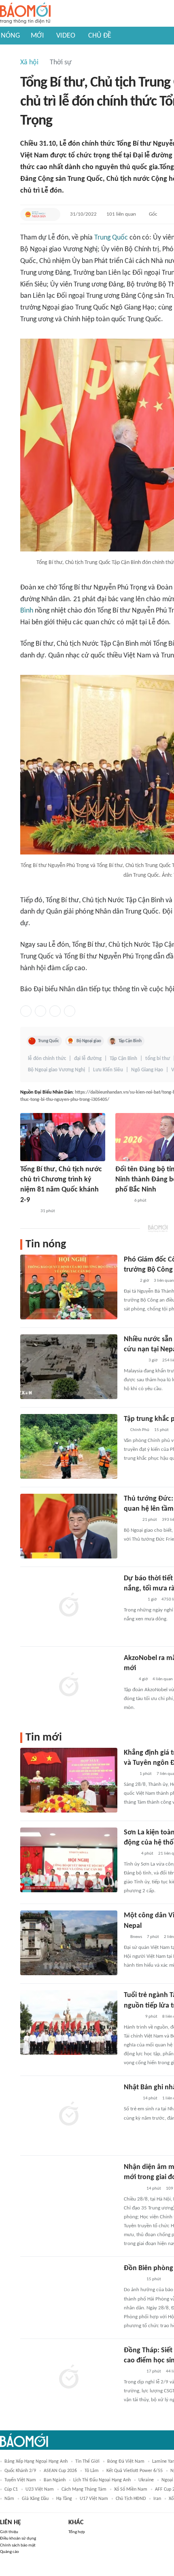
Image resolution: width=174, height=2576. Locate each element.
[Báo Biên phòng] (133, 2189)
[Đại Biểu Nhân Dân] (35, 214)
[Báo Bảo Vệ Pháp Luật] (129, 1281)
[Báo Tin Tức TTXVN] (129, 1774)
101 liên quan (121, 214)
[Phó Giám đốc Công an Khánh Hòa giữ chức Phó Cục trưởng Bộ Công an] (69, 1287)
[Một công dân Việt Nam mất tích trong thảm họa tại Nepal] (69, 1943)
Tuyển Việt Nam (20, 2480)
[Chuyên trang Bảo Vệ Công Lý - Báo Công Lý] (130, 1854)
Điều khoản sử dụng (18, 2539)
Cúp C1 (11, 2489)
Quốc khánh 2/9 (20, 2471)
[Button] (52, 214)
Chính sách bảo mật (18, 2545)
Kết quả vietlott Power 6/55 (135, 2471)
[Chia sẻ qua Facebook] (26, 1011)
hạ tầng (64, 2499)
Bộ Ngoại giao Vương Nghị (56, 1070)
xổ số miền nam (131, 2489)
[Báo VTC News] (133, 1600)
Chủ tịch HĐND (131, 2499)
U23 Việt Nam (40, 2489)
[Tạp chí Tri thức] (129, 1679)
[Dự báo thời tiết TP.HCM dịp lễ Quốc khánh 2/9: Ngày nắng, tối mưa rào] (69, 1606)
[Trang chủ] (25, 14)
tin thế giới (87, 2462)
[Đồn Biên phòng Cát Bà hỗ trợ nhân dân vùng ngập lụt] (69, 2296)
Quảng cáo (10, 2552)
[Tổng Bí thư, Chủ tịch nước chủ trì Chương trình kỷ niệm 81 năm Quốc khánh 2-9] (63, 1137)
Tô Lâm (92, 2471)
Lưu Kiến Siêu (108, 1070)
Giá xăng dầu (35, 2499)
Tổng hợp (77, 2532)
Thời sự (61, 63)
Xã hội (29, 63)
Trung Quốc (111, 238)
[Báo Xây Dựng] (133, 2372)
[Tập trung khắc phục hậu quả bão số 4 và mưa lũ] (69, 1446)
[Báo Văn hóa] (131, 2099)
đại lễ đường (88, 1059)
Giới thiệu (9, 2532)
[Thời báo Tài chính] (132, 2017)
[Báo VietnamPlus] (134, 1361)
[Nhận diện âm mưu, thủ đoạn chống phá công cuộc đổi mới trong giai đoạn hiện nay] (69, 2194)
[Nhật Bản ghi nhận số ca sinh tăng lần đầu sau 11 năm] (69, 2115)
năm (9, 2499)
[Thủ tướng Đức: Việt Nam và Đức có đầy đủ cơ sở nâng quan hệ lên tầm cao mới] (69, 1526)
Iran (157, 2499)
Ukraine (146, 2480)
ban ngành (55, 2480)
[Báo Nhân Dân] (122, 1201)
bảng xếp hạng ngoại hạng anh (36, 2462)
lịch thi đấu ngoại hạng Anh (102, 2480)
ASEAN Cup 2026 (60, 2471)
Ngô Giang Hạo (147, 1070)
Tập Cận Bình (130, 1041)
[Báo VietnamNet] (131, 1520)
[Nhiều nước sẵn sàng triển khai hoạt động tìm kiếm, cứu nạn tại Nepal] (69, 1367)
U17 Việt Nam (94, 2499)
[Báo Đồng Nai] (28, 1211)
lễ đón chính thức (47, 1059)
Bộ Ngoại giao (89, 1041)
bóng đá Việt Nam (126, 2462)
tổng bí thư (158, 1059)
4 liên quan (163, 1679)
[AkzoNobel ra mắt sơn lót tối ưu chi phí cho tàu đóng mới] (69, 1686)
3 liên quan (164, 1281)
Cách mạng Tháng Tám (84, 2489)
